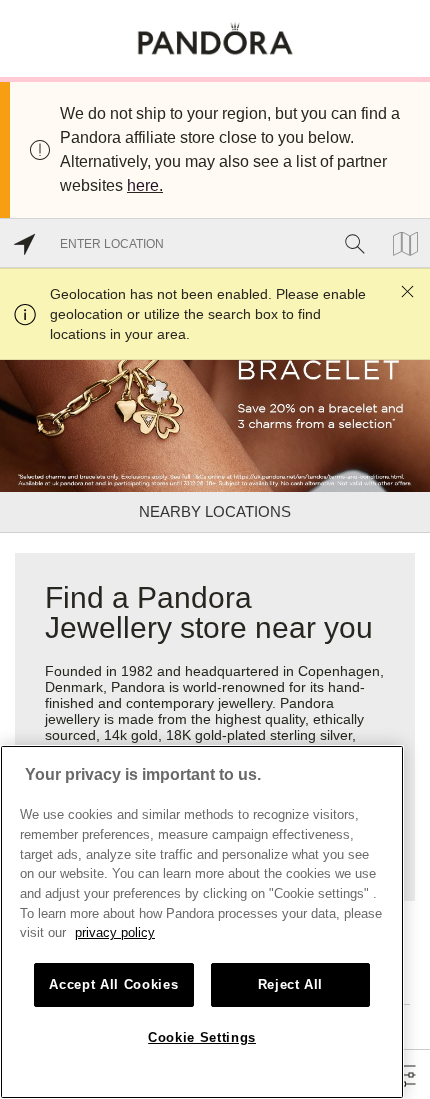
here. (145, 185)
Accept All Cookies (113, 984)
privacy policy (115, 932)
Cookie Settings (202, 1037)
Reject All (291, 984)
